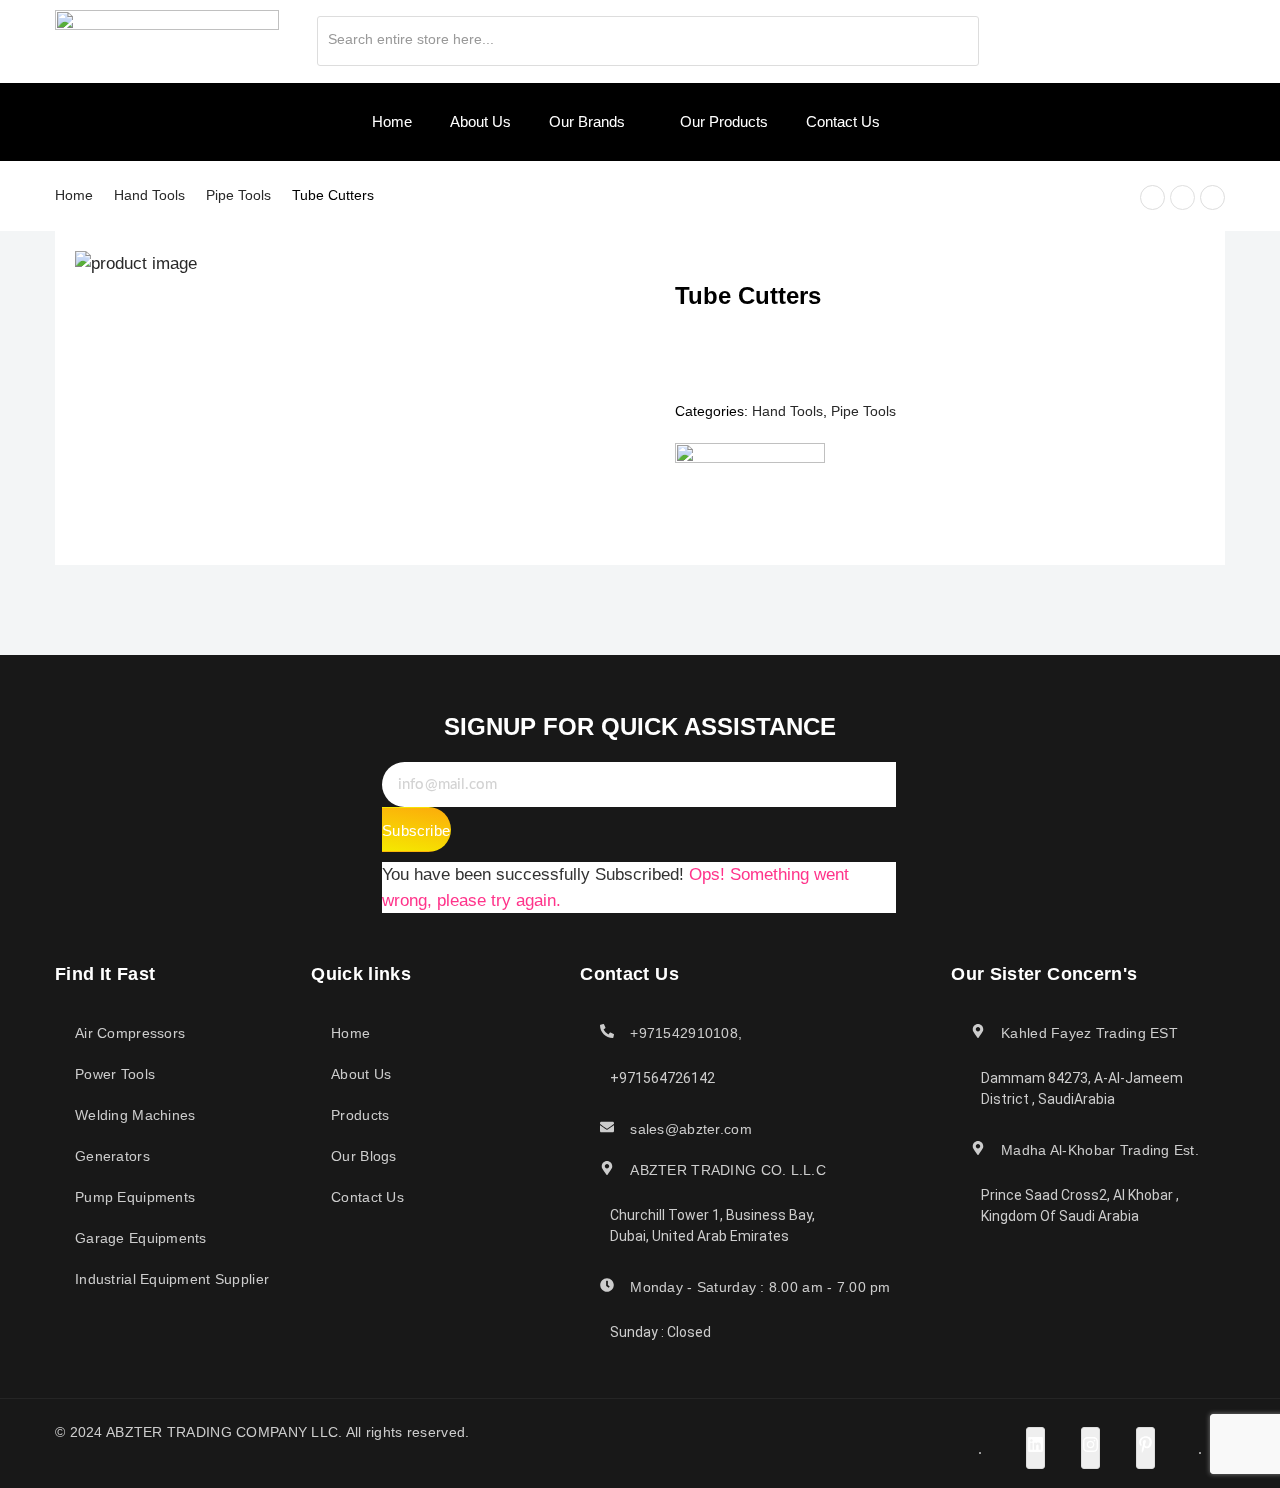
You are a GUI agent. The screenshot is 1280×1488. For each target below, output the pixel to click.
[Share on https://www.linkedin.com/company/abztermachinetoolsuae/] (1035, 1448)
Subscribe (416, 830)
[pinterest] (1143, 35)
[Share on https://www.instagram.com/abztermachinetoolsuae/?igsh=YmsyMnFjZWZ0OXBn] (1090, 1448)
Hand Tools (149, 195)
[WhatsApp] (1178, 35)
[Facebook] (1038, 35)
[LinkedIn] (1073, 35)
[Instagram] (1108, 35)
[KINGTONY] (750, 479)
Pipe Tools (238, 195)
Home (74, 195)
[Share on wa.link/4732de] (1200, 1453)
